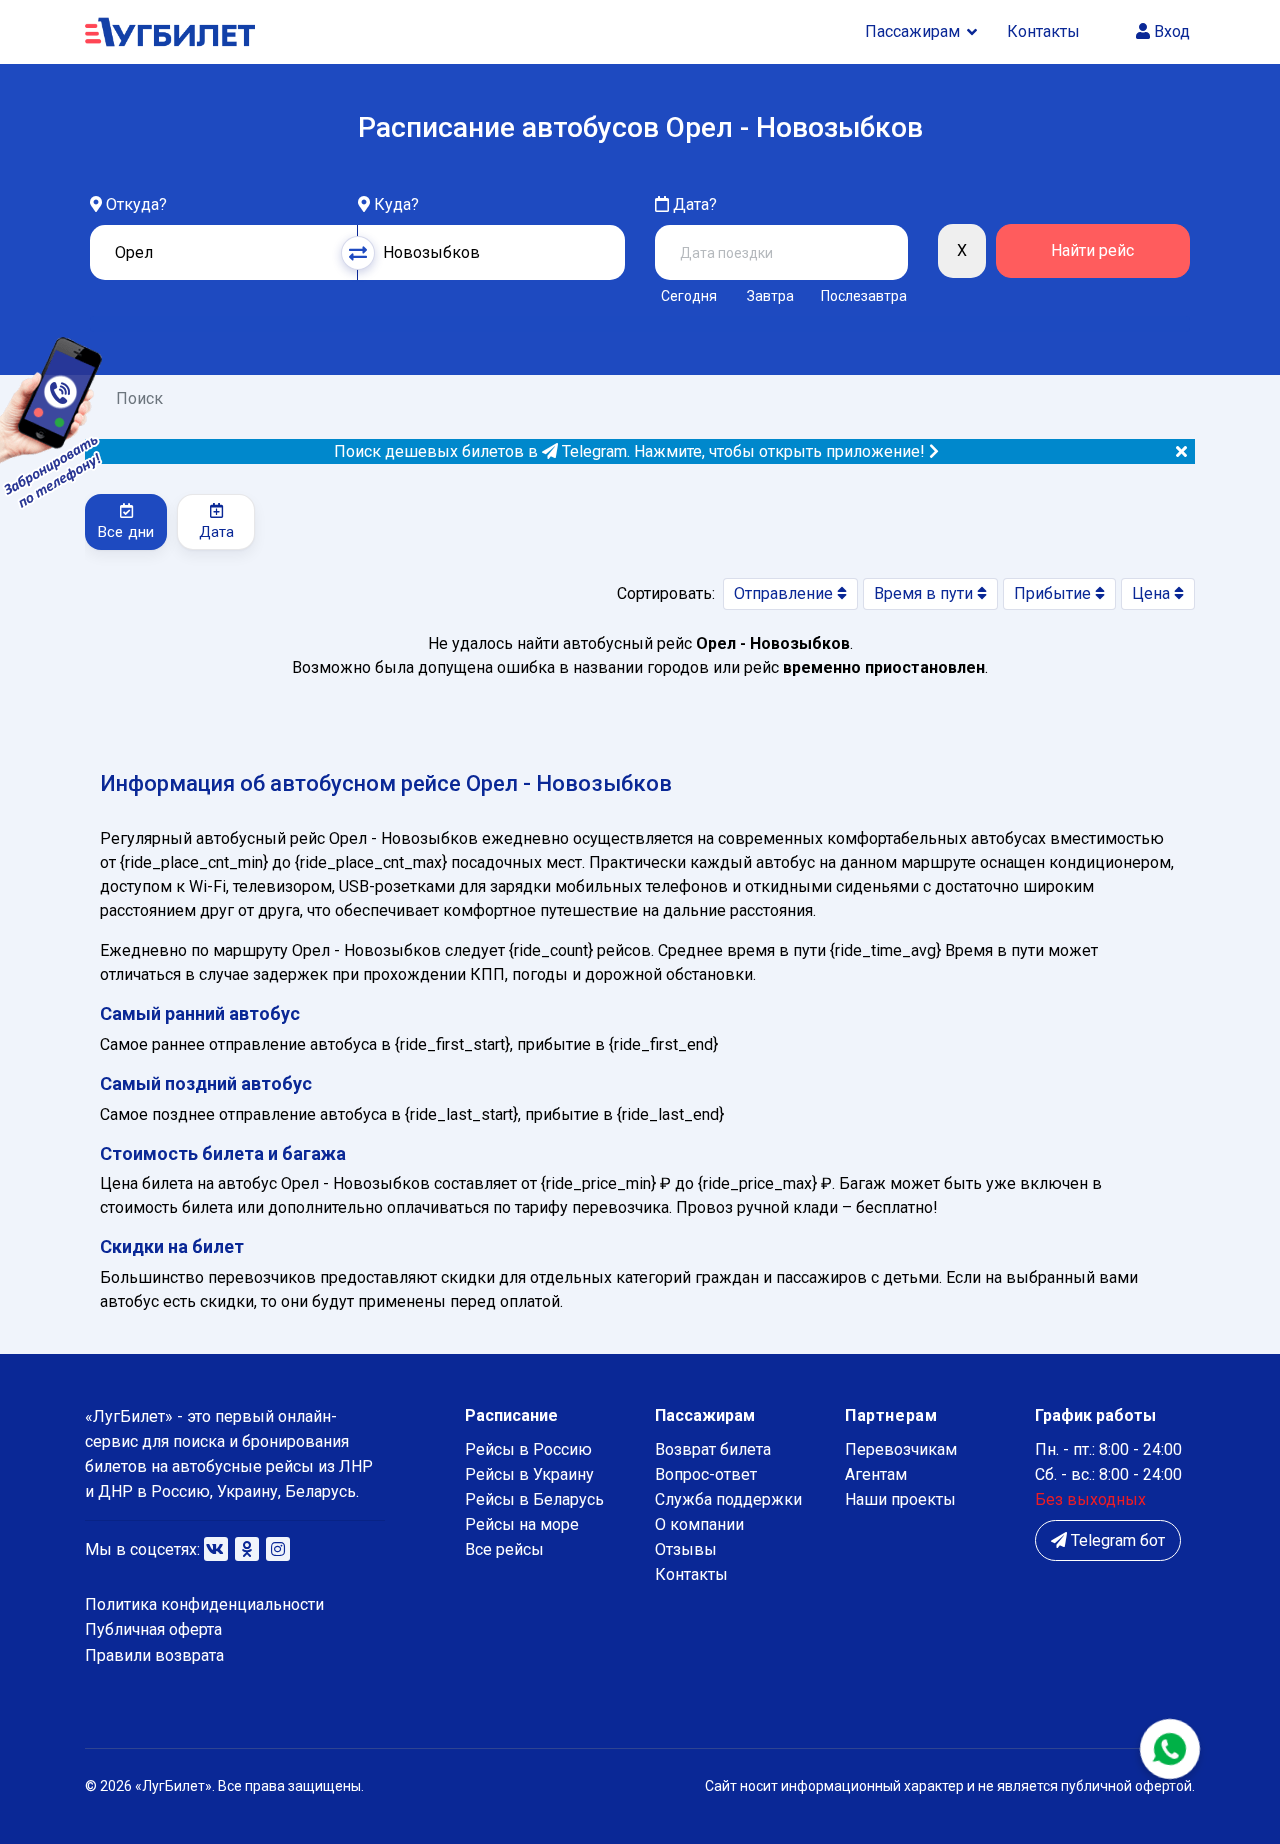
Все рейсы (504, 1549)
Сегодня (689, 296)
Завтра (770, 296)
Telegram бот (1116, 1540)
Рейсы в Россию (528, 1449)
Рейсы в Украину (529, 1474)
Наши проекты (900, 1499)
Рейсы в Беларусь (534, 1499)
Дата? (693, 204)
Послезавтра (864, 296)
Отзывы (686, 1549)
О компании (699, 1524)
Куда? (396, 204)
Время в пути (925, 593)
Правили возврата (154, 1655)
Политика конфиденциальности (204, 1604)
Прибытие (1054, 593)
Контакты (1043, 31)
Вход (1170, 31)
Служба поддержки (728, 1499)
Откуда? (136, 204)
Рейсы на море (522, 1524)
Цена (1153, 593)
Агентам (876, 1474)
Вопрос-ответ (706, 1474)
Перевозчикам (901, 1449)
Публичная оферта (153, 1629)
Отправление (785, 593)
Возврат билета (713, 1449)
